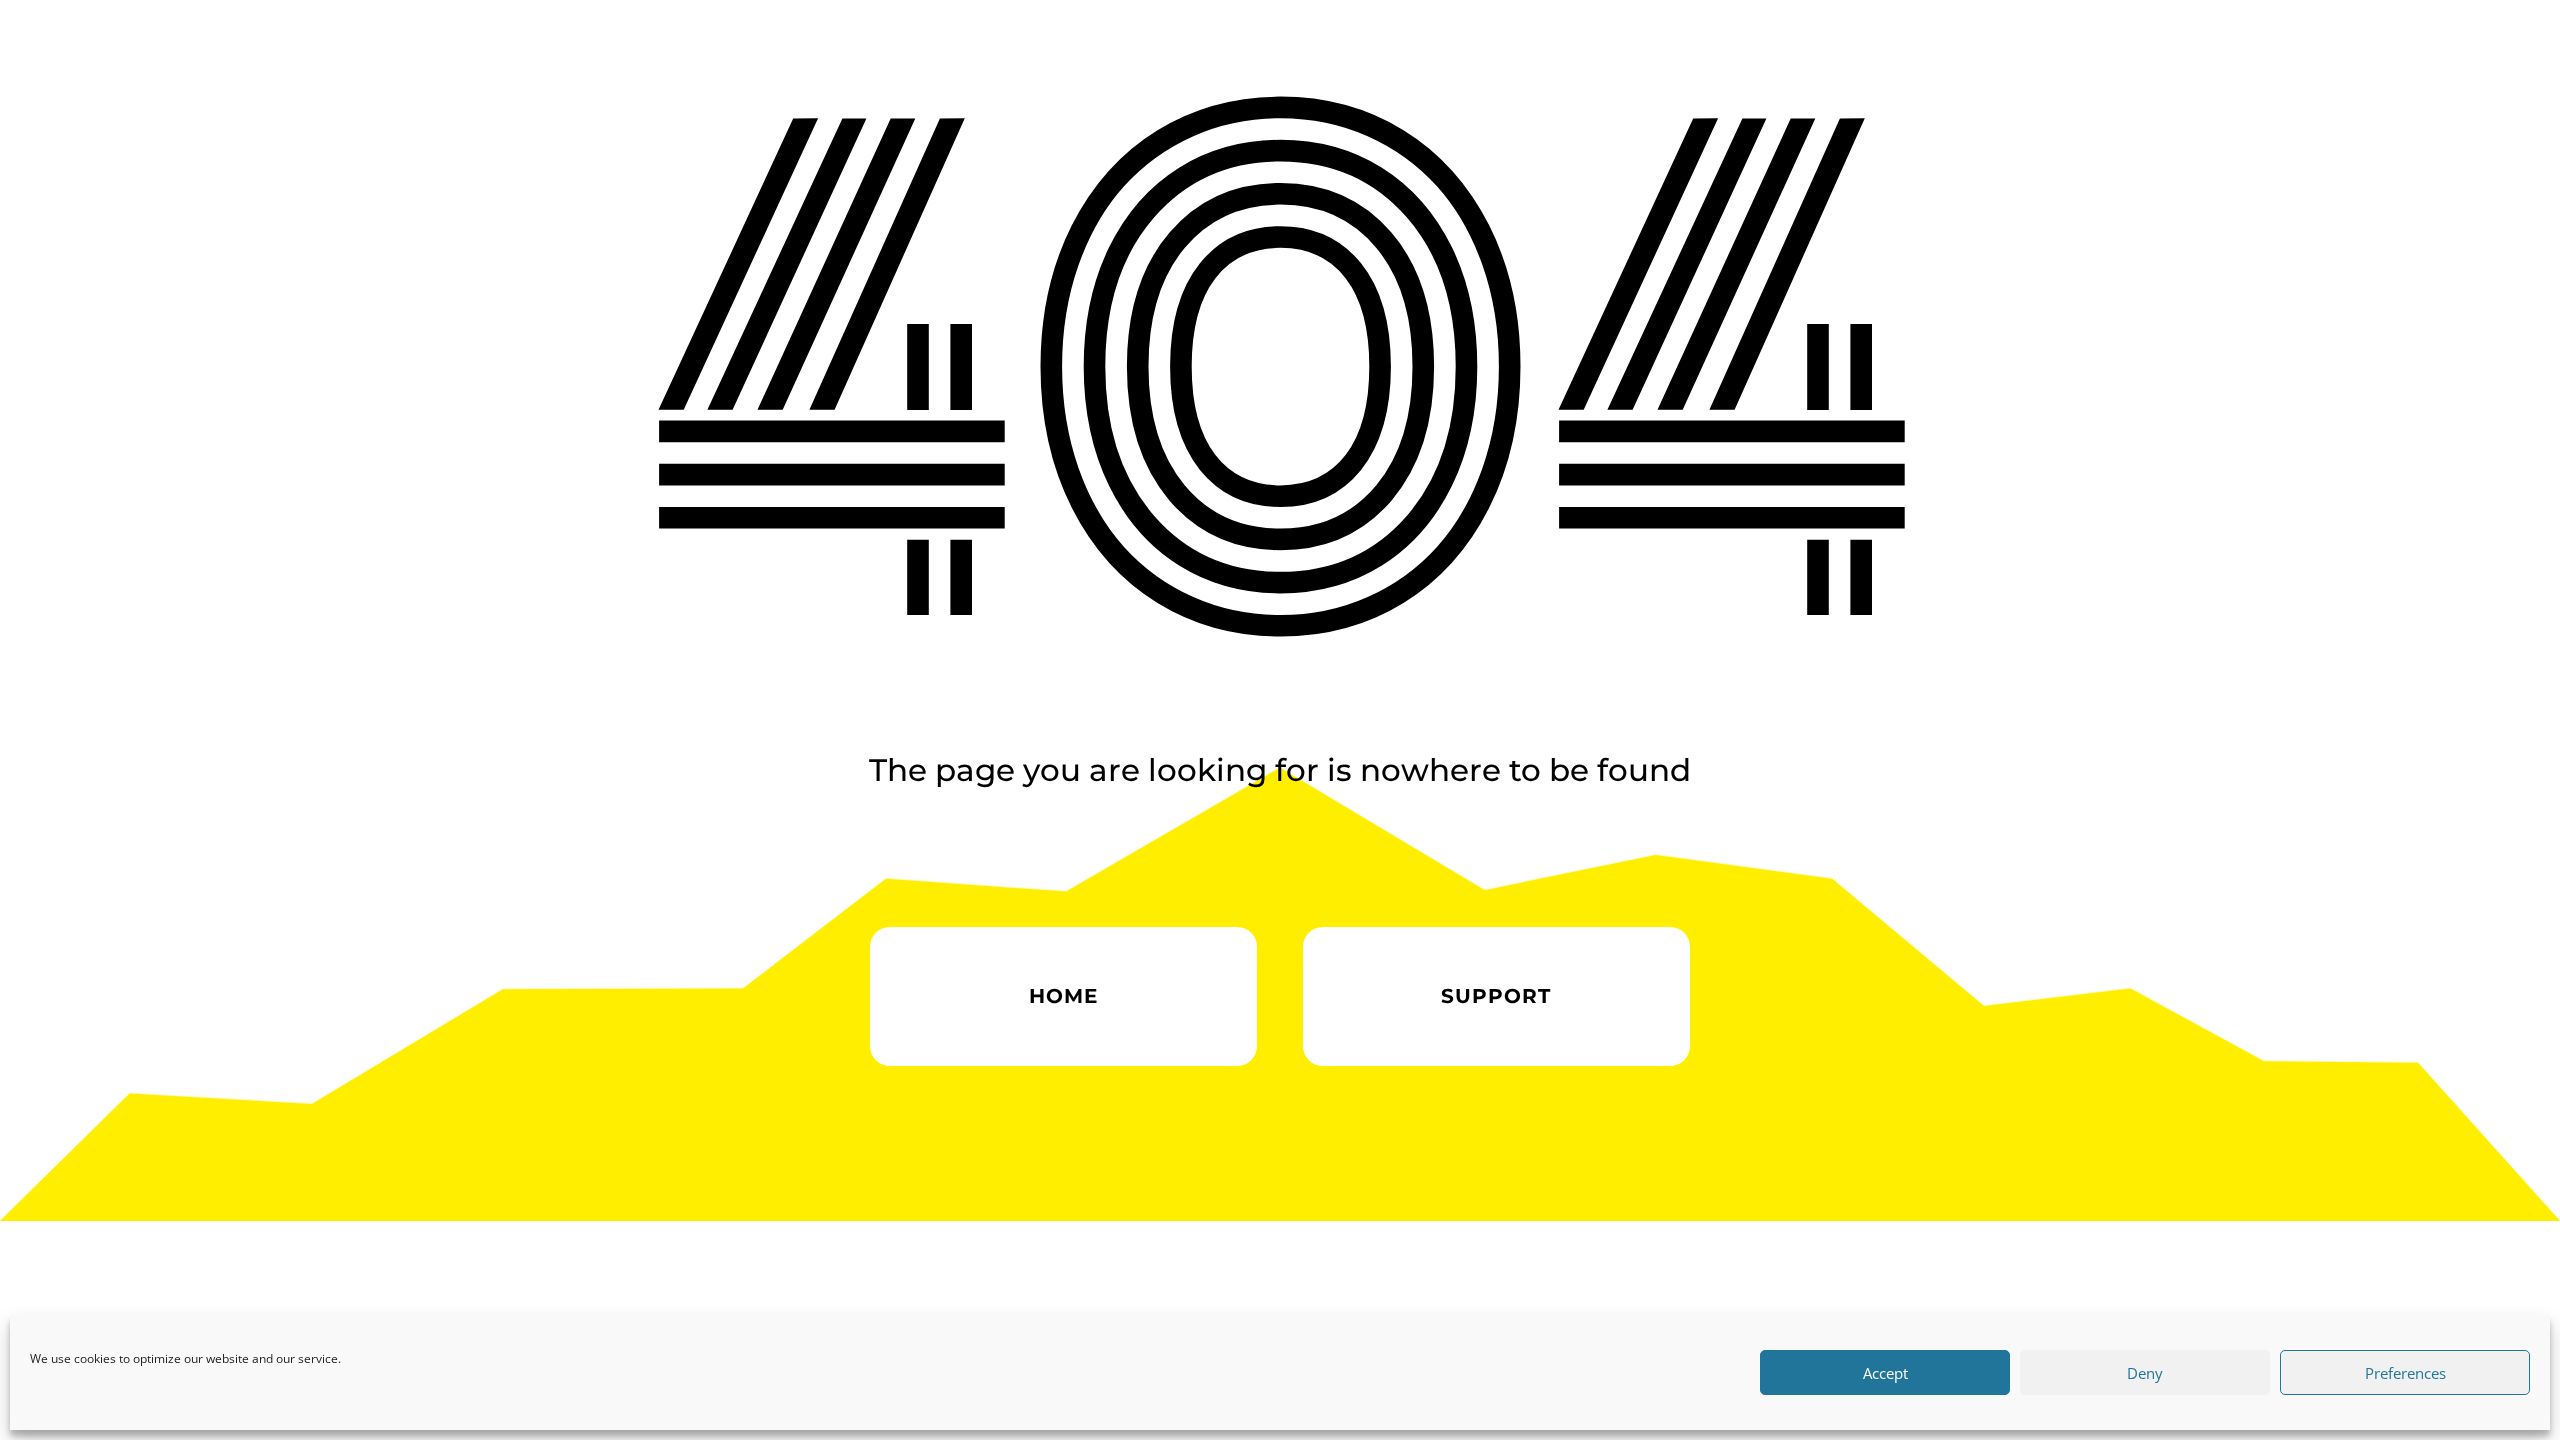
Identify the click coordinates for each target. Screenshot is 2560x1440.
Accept (1885, 1373)
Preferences (2405, 1373)
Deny (2145, 1373)
